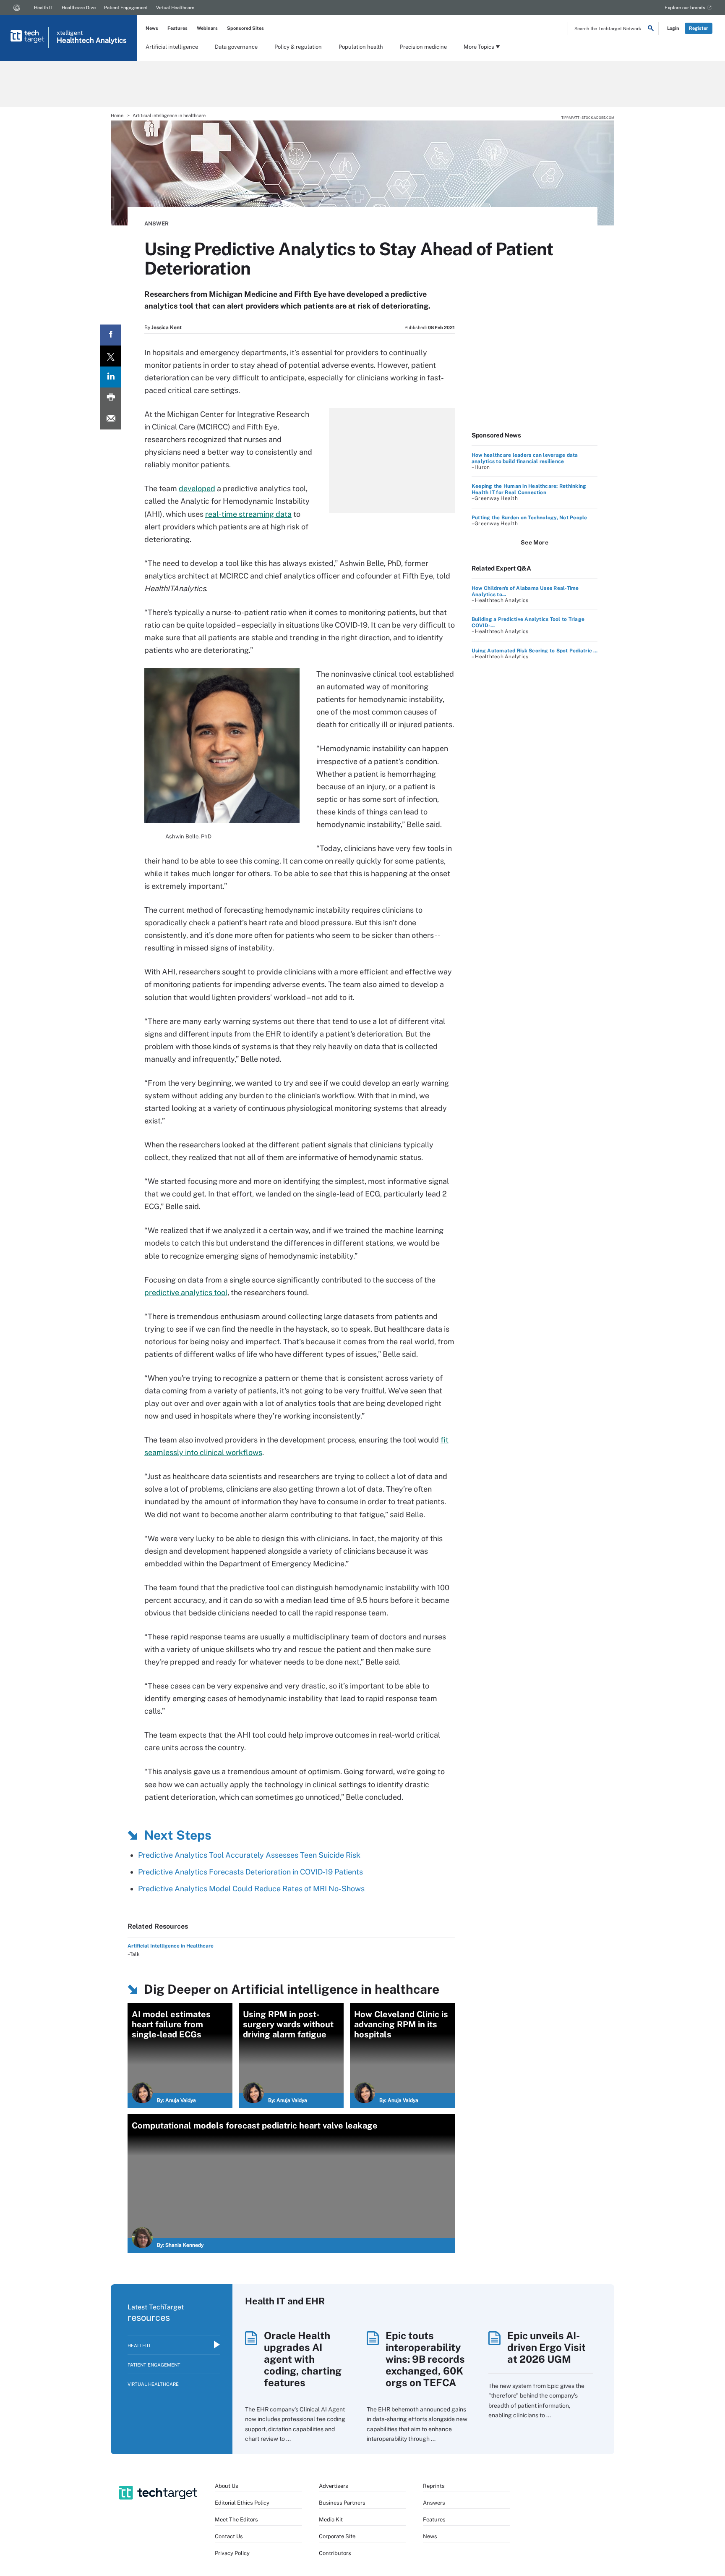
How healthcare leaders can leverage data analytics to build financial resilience (525, 458)
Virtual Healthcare (175, 8)
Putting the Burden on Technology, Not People (529, 518)
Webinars (207, 28)
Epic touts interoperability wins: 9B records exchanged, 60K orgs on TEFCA (425, 2359)
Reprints (434, 2486)
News (152, 28)
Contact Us (229, 2536)
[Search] (651, 29)
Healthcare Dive (79, 8)
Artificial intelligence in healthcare (169, 115)
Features (177, 28)
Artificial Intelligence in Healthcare (171, 1946)
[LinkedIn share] (111, 377)
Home (117, 115)
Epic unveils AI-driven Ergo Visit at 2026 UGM (546, 2347)
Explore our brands (685, 8)
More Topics (479, 47)
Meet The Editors (236, 2520)
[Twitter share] (111, 356)
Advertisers (334, 2486)
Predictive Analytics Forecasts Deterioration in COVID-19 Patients (250, 1872)
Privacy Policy (232, 2553)
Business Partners (342, 2503)
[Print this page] (111, 398)
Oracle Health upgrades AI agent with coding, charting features (303, 2359)
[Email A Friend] (111, 419)
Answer (156, 224)
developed (197, 488)
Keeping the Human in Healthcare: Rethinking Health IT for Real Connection (529, 489)
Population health (361, 47)
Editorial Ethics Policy (242, 2503)
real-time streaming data (248, 514)
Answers (434, 2503)
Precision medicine (423, 47)
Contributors (335, 2553)
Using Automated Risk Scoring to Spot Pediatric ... (535, 651)
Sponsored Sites (245, 28)
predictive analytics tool (186, 1292)
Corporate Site (337, 2536)
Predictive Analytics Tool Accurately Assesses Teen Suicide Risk (249, 1855)
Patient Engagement (126, 8)
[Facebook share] (111, 335)
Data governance (236, 47)
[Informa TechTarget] (17, 8)
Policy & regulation (298, 47)
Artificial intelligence (172, 47)
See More (535, 542)
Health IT (44, 8)
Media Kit (331, 2520)
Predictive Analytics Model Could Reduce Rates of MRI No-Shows (251, 1889)
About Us (227, 2486)
